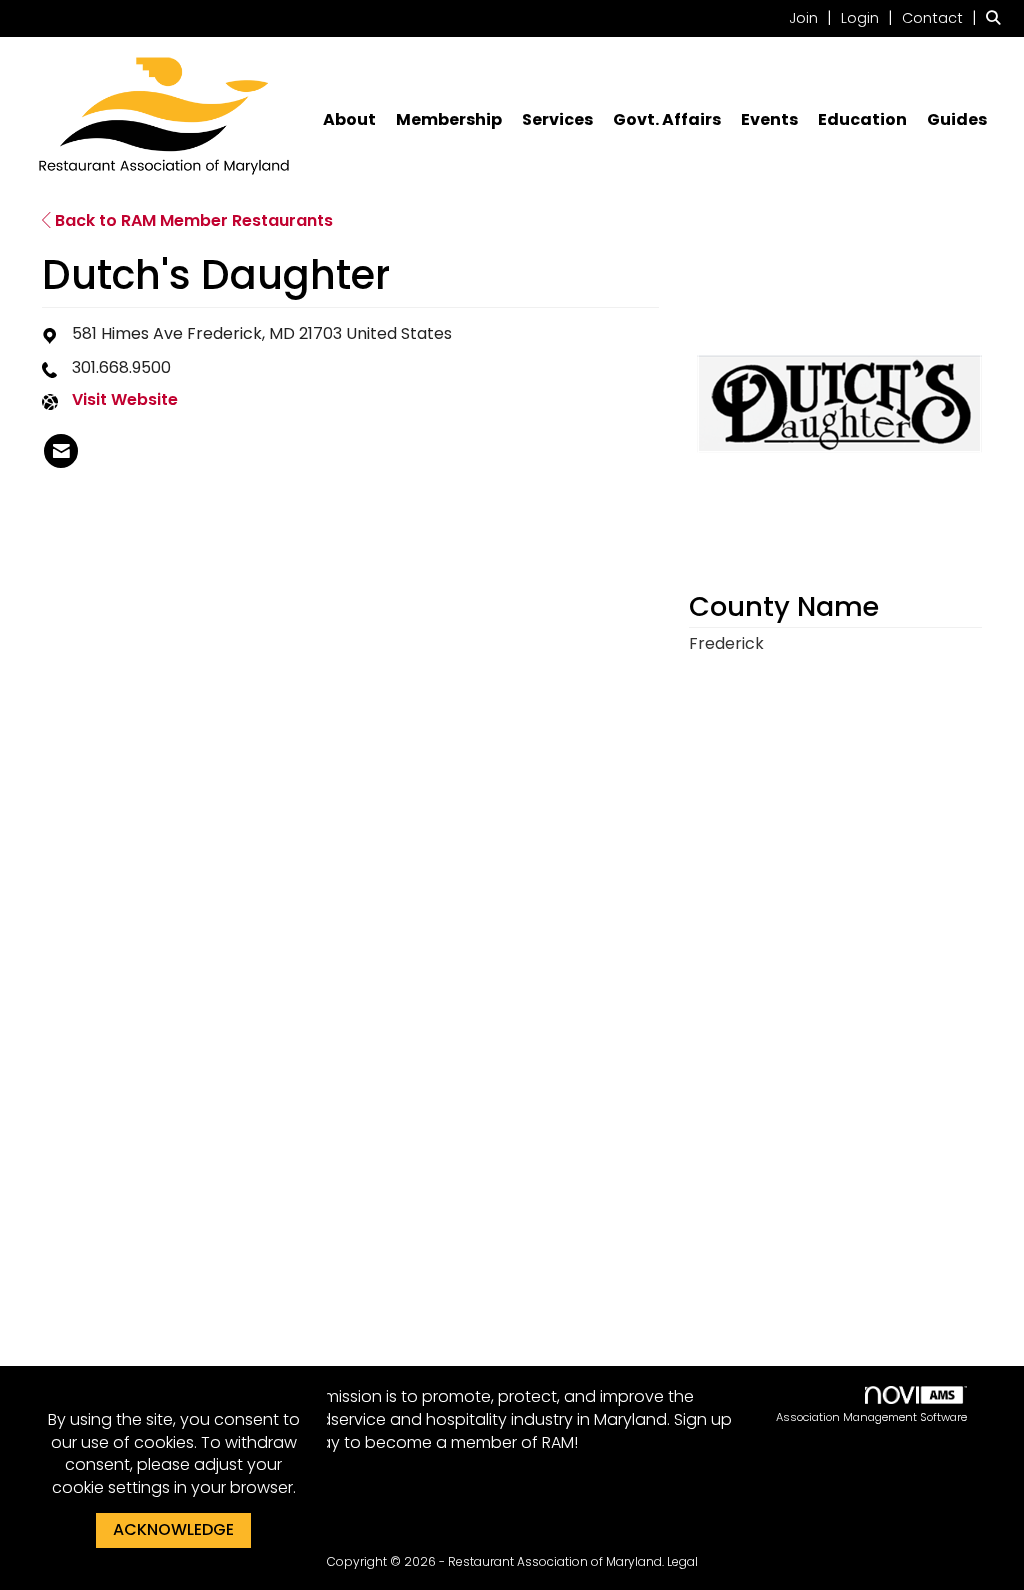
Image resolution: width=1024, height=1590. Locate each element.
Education (862, 120)
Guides (957, 120)
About (349, 120)
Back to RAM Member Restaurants (192, 220)
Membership (449, 120)
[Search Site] (997, 17)
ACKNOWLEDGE (173, 1529)
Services (557, 120)
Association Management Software (871, 1417)
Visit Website (125, 400)
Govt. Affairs (667, 120)
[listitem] (813, 17)
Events (769, 120)
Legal (682, 1561)
